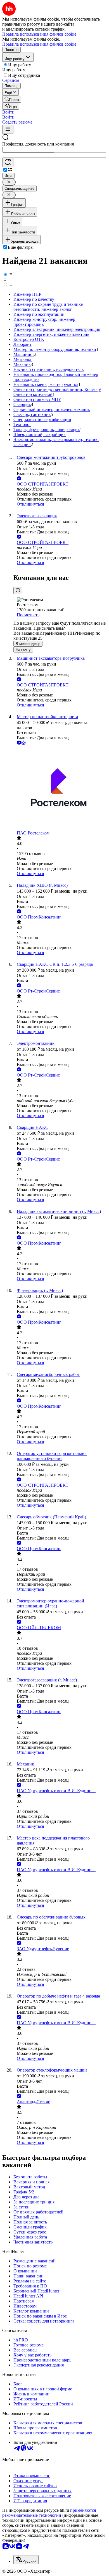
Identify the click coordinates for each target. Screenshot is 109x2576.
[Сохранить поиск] (8, 163)
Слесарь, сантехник (32, 414)
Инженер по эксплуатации (39, 314)
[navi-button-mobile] (8, 129)
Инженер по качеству (34, 299)
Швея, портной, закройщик (40, 434)
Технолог (22, 424)
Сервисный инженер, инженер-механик (52, 409)
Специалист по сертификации (42, 419)
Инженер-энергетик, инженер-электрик (51, 334)
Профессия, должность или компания (38, 144)
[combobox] (28, 150)
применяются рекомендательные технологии (49, 2513)
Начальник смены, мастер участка (46, 384)
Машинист (24, 354)
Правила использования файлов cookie (39, 44)
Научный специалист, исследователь (48, 369)
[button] (8, 112)
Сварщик (22, 404)
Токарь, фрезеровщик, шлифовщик (47, 429)
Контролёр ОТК (29, 339)
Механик (22, 364)
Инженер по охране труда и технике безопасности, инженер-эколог (48, 307)
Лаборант (22, 344)
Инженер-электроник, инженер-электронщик (57, 329)
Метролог (23, 359)
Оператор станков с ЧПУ (37, 399)
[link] (12, 99)
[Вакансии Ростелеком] (60, 788)
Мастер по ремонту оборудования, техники (55, 349)
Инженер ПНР (27, 294)
